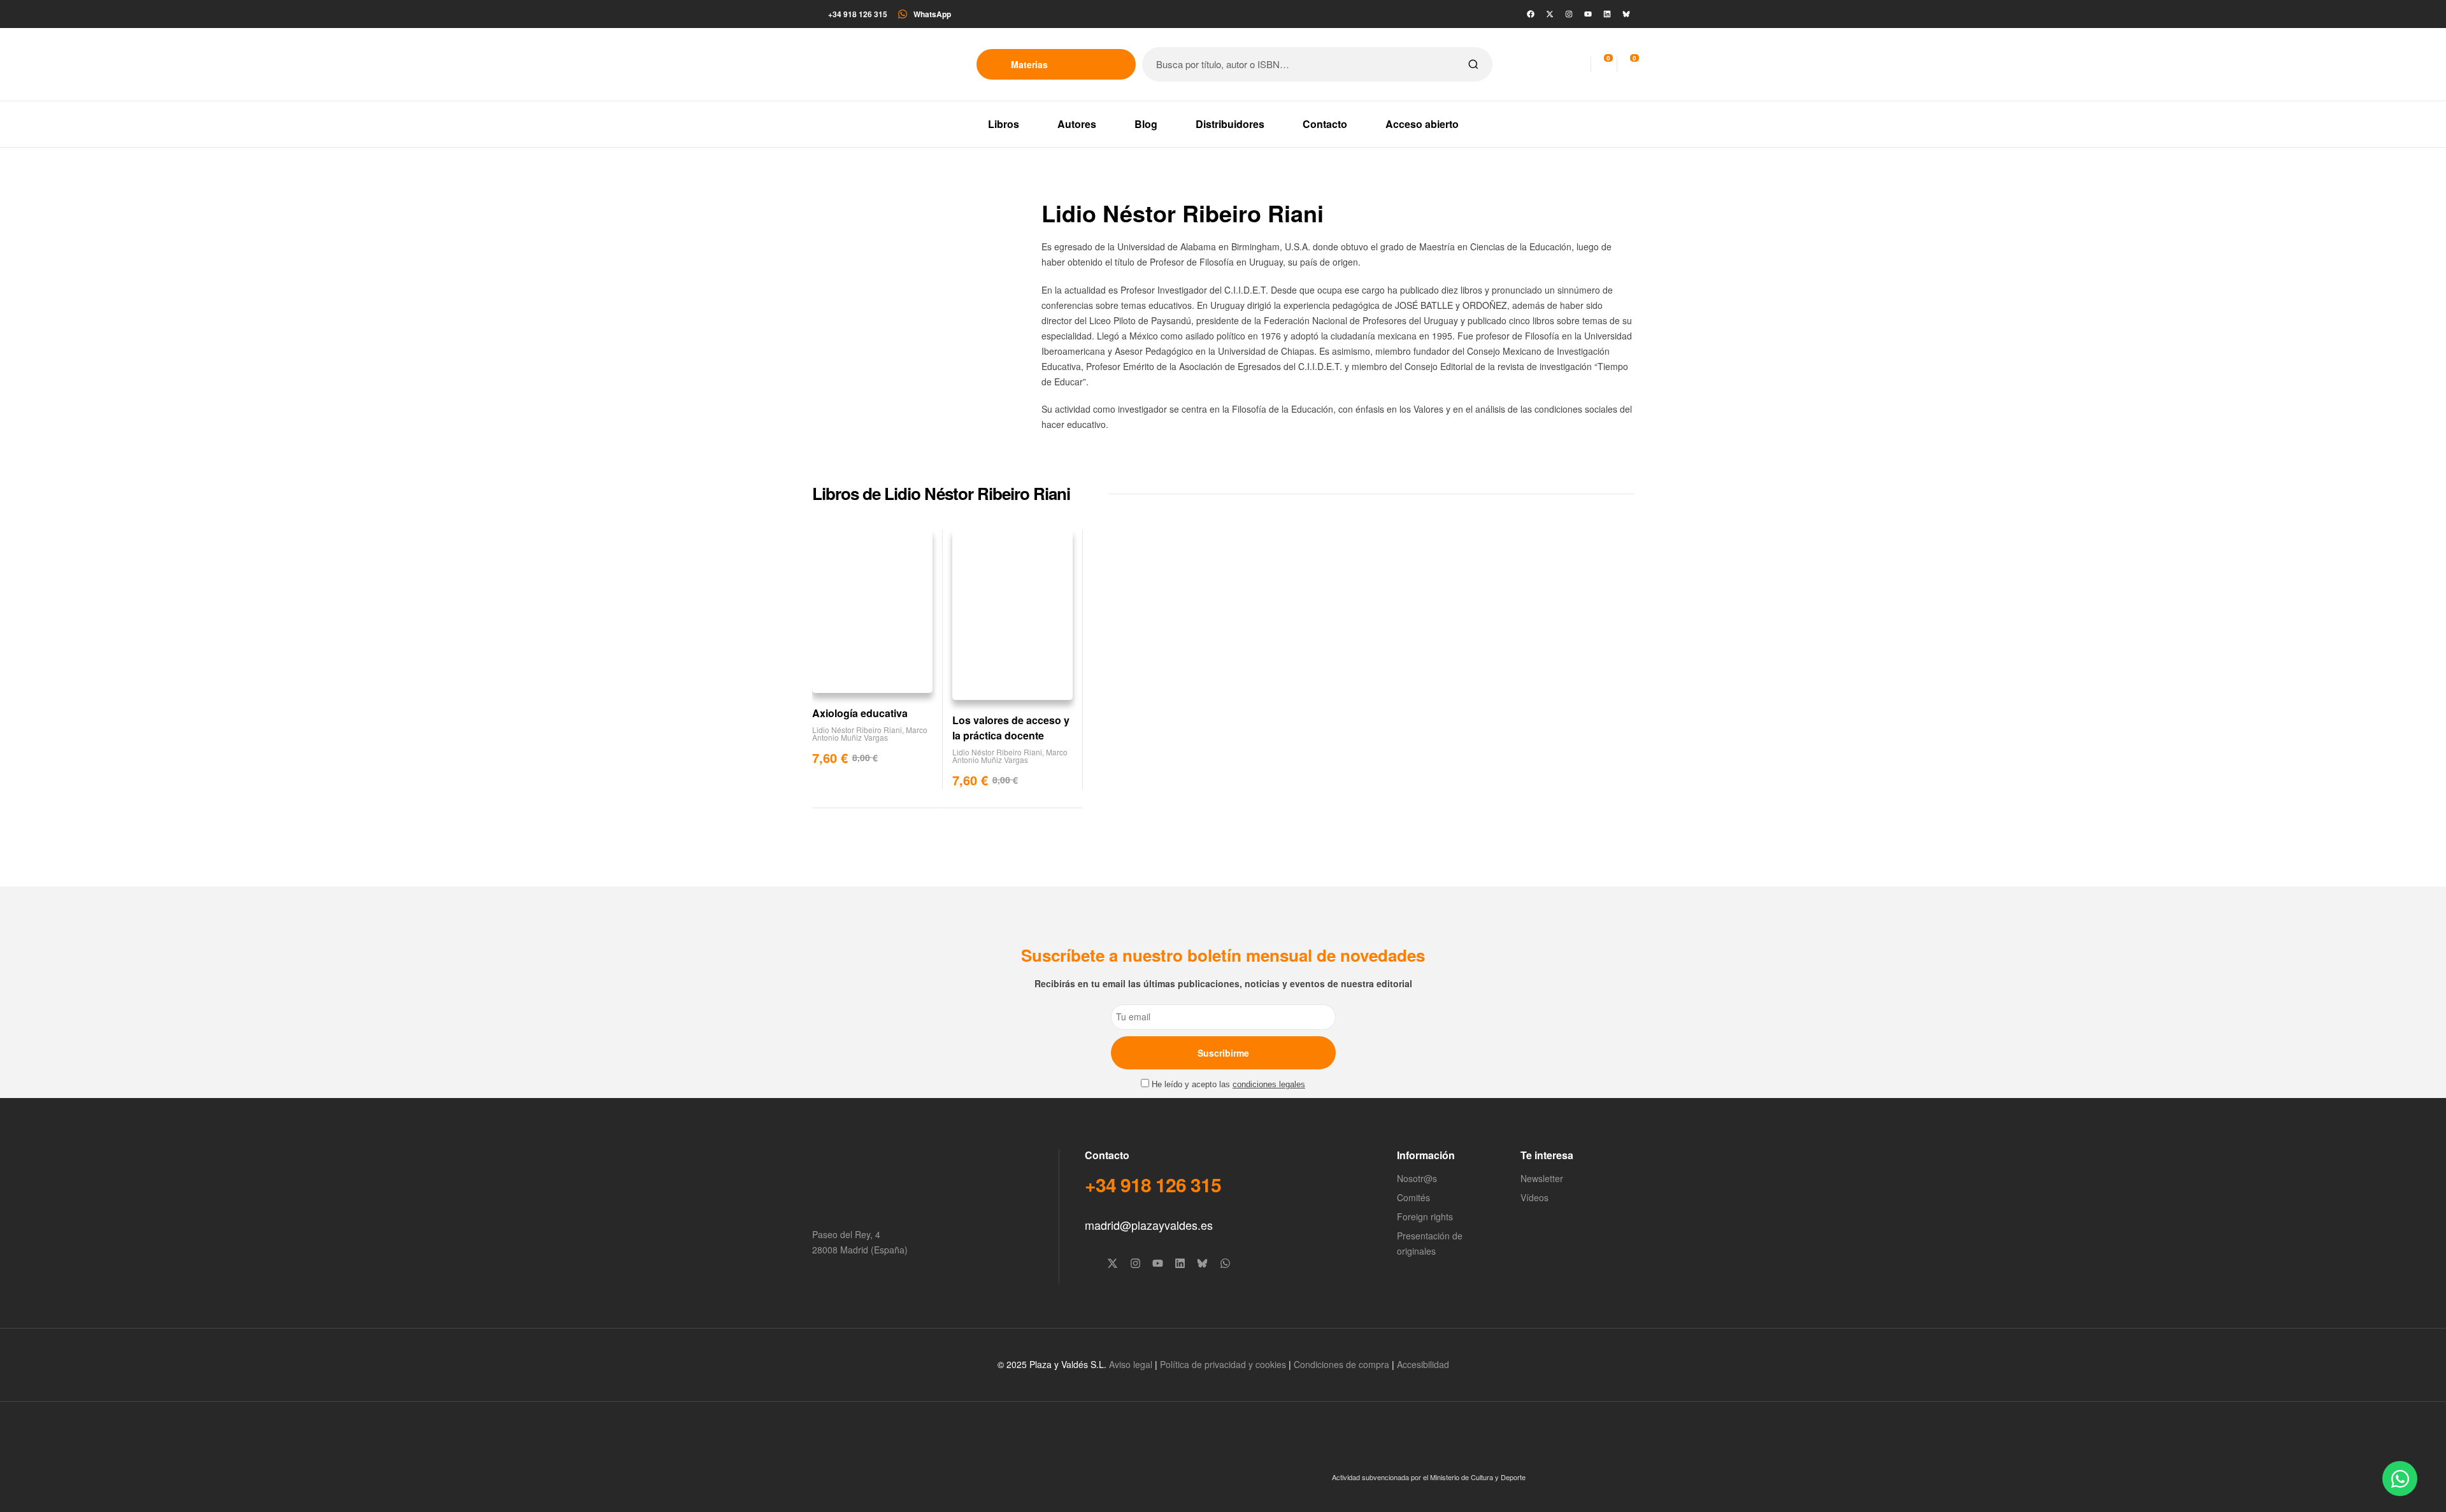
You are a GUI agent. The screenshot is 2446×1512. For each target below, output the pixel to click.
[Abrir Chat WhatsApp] (2400, 1479)
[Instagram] (1569, 14)
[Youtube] (1588, 14)
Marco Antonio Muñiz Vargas (870, 733)
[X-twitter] (1550, 14)
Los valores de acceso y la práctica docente (1011, 728)
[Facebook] (1531, 14)
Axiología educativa (860, 713)
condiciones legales (1269, 1085)
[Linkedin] (1607, 14)
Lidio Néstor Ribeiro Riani (857, 730)
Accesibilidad (1423, 1364)
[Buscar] (1473, 64)
